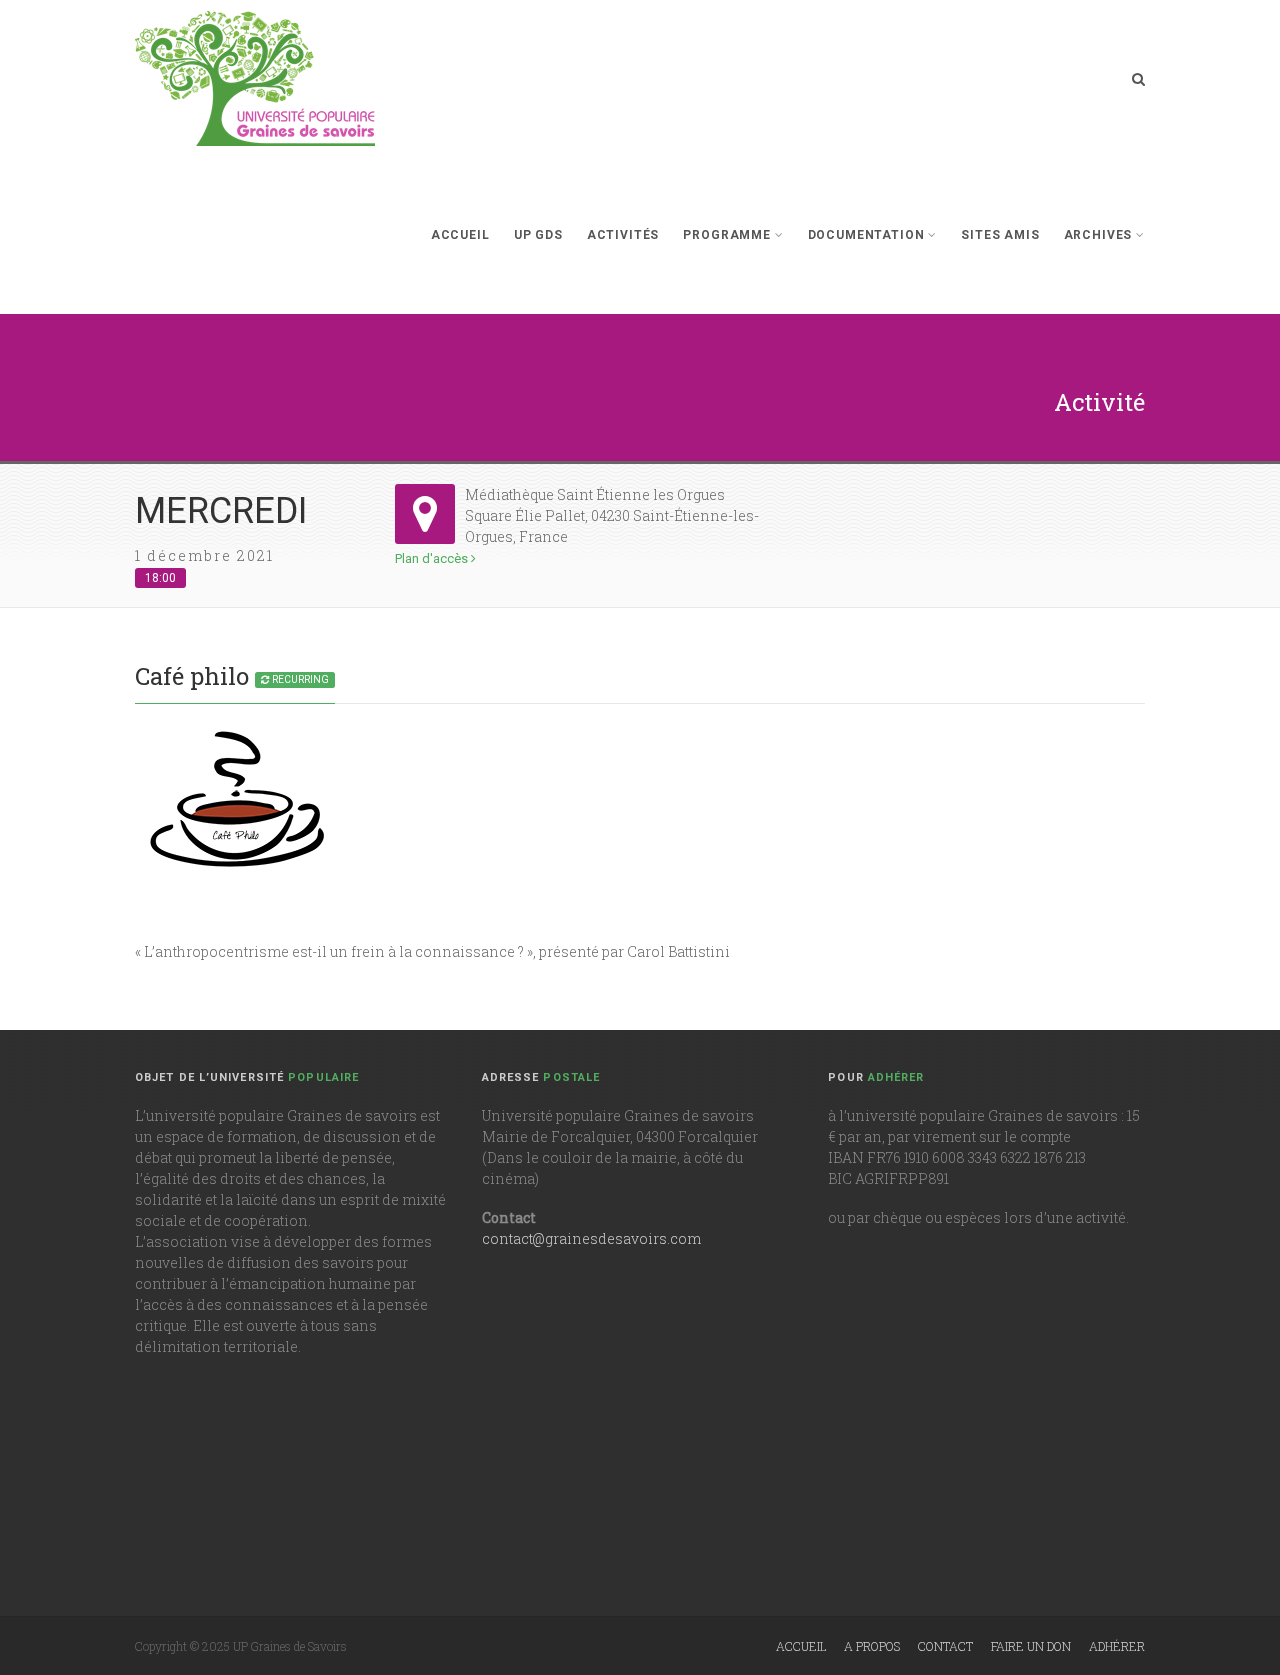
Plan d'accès (433, 558)
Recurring (299, 679)
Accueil (460, 235)
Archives (1098, 235)
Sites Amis (1000, 235)
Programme (727, 235)
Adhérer (1117, 1646)
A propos (872, 1646)
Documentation (866, 235)
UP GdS (538, 235)
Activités (623, 235)
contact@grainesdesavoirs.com (591, 1238)
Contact (945, 1646)
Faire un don (1031, 1646)
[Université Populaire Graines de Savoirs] (255, 78)
